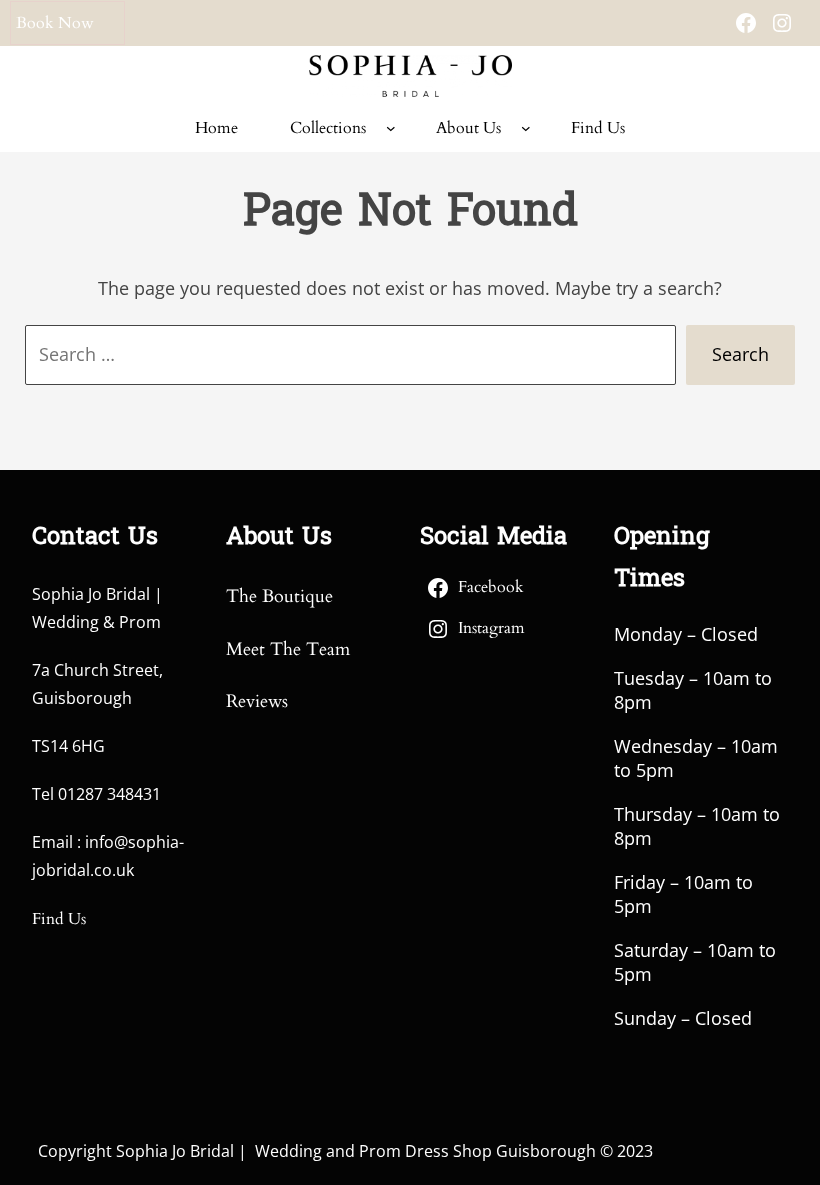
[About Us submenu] (526, 128)
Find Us (59, 919)
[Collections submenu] (391, 128)
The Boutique (279, 596)
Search (740, 354)
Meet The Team (288, 649)
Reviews (257, 701)
